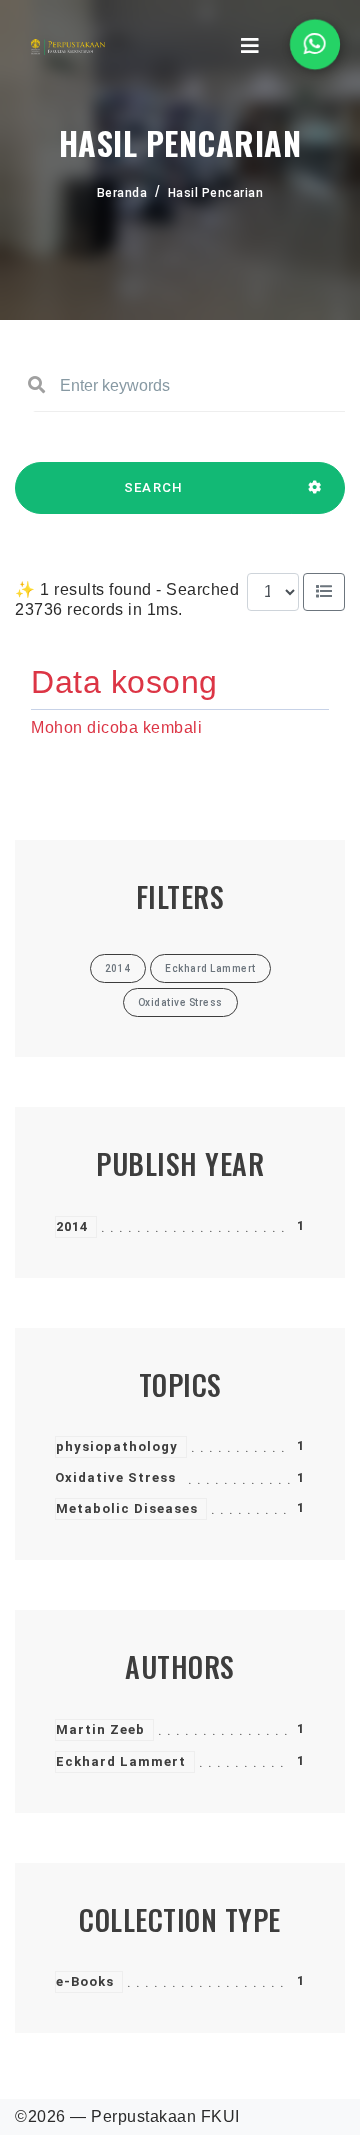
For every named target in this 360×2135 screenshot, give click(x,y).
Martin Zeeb (100, 1729)
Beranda (122, 193)
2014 (72, 1226)
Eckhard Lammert (121, 1761)
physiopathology (117, 1446)
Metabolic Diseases (127, 1508)
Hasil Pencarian (216, 193)
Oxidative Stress (115, 1477)
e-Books (85, 1981)
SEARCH (154, 487)
